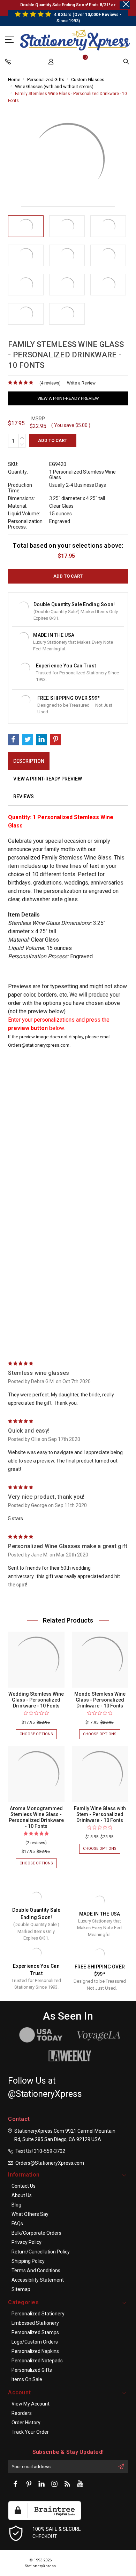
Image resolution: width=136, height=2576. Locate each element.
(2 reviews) (36, 1843)
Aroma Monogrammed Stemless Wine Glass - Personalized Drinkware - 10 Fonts (36, 1817)
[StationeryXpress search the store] (127, 63)
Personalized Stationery (38, 2314)
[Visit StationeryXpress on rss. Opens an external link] (67, 2484)
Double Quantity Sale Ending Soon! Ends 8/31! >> (68, 5)
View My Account (31, 2404)
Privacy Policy (27, 2242)
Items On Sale (27, 2379)
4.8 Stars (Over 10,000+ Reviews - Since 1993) (87, 18)
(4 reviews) (50, 383)
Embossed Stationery (35, 2323)
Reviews (24, 796)
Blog (16, 2205)
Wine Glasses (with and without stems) (54, 86)
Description (29, 761)
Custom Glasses (88, 80)
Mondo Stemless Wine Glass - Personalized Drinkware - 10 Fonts (100, 1700)
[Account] (52, 63)
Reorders (22, 2413)
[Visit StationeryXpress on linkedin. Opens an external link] (41, 2484)
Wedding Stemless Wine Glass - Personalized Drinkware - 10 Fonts (36, 1700)
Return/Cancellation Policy (41, 2252)
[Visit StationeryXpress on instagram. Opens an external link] (54, 2484)
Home (14, 80)
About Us (22, 2195)
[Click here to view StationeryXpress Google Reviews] (10, 39)
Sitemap (21, 2289)
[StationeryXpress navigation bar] (9, 63)
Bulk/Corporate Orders (36, 2233)
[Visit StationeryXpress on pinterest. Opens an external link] (29, 2484)
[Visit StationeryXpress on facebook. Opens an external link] (16, 2484)
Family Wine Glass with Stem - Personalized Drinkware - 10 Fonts (100, 1814)
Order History (26, 2423)
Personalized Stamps (35, 2332)
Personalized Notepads (37, 2361)
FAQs (17, 2224)
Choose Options (38, 1735)
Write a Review (81, 383)
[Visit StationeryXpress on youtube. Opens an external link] (80, 2484)
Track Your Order (30, 2432)
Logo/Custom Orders (35, 2342)
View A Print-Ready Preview (68, 398)
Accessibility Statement (38, 2280)
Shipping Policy (28, 2261)
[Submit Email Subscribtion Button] (121, 2466)
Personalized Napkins (35, 2351)
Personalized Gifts (46, 80)
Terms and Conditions (36, 2270)
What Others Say (30, 2214)
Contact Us (24, 2186)
